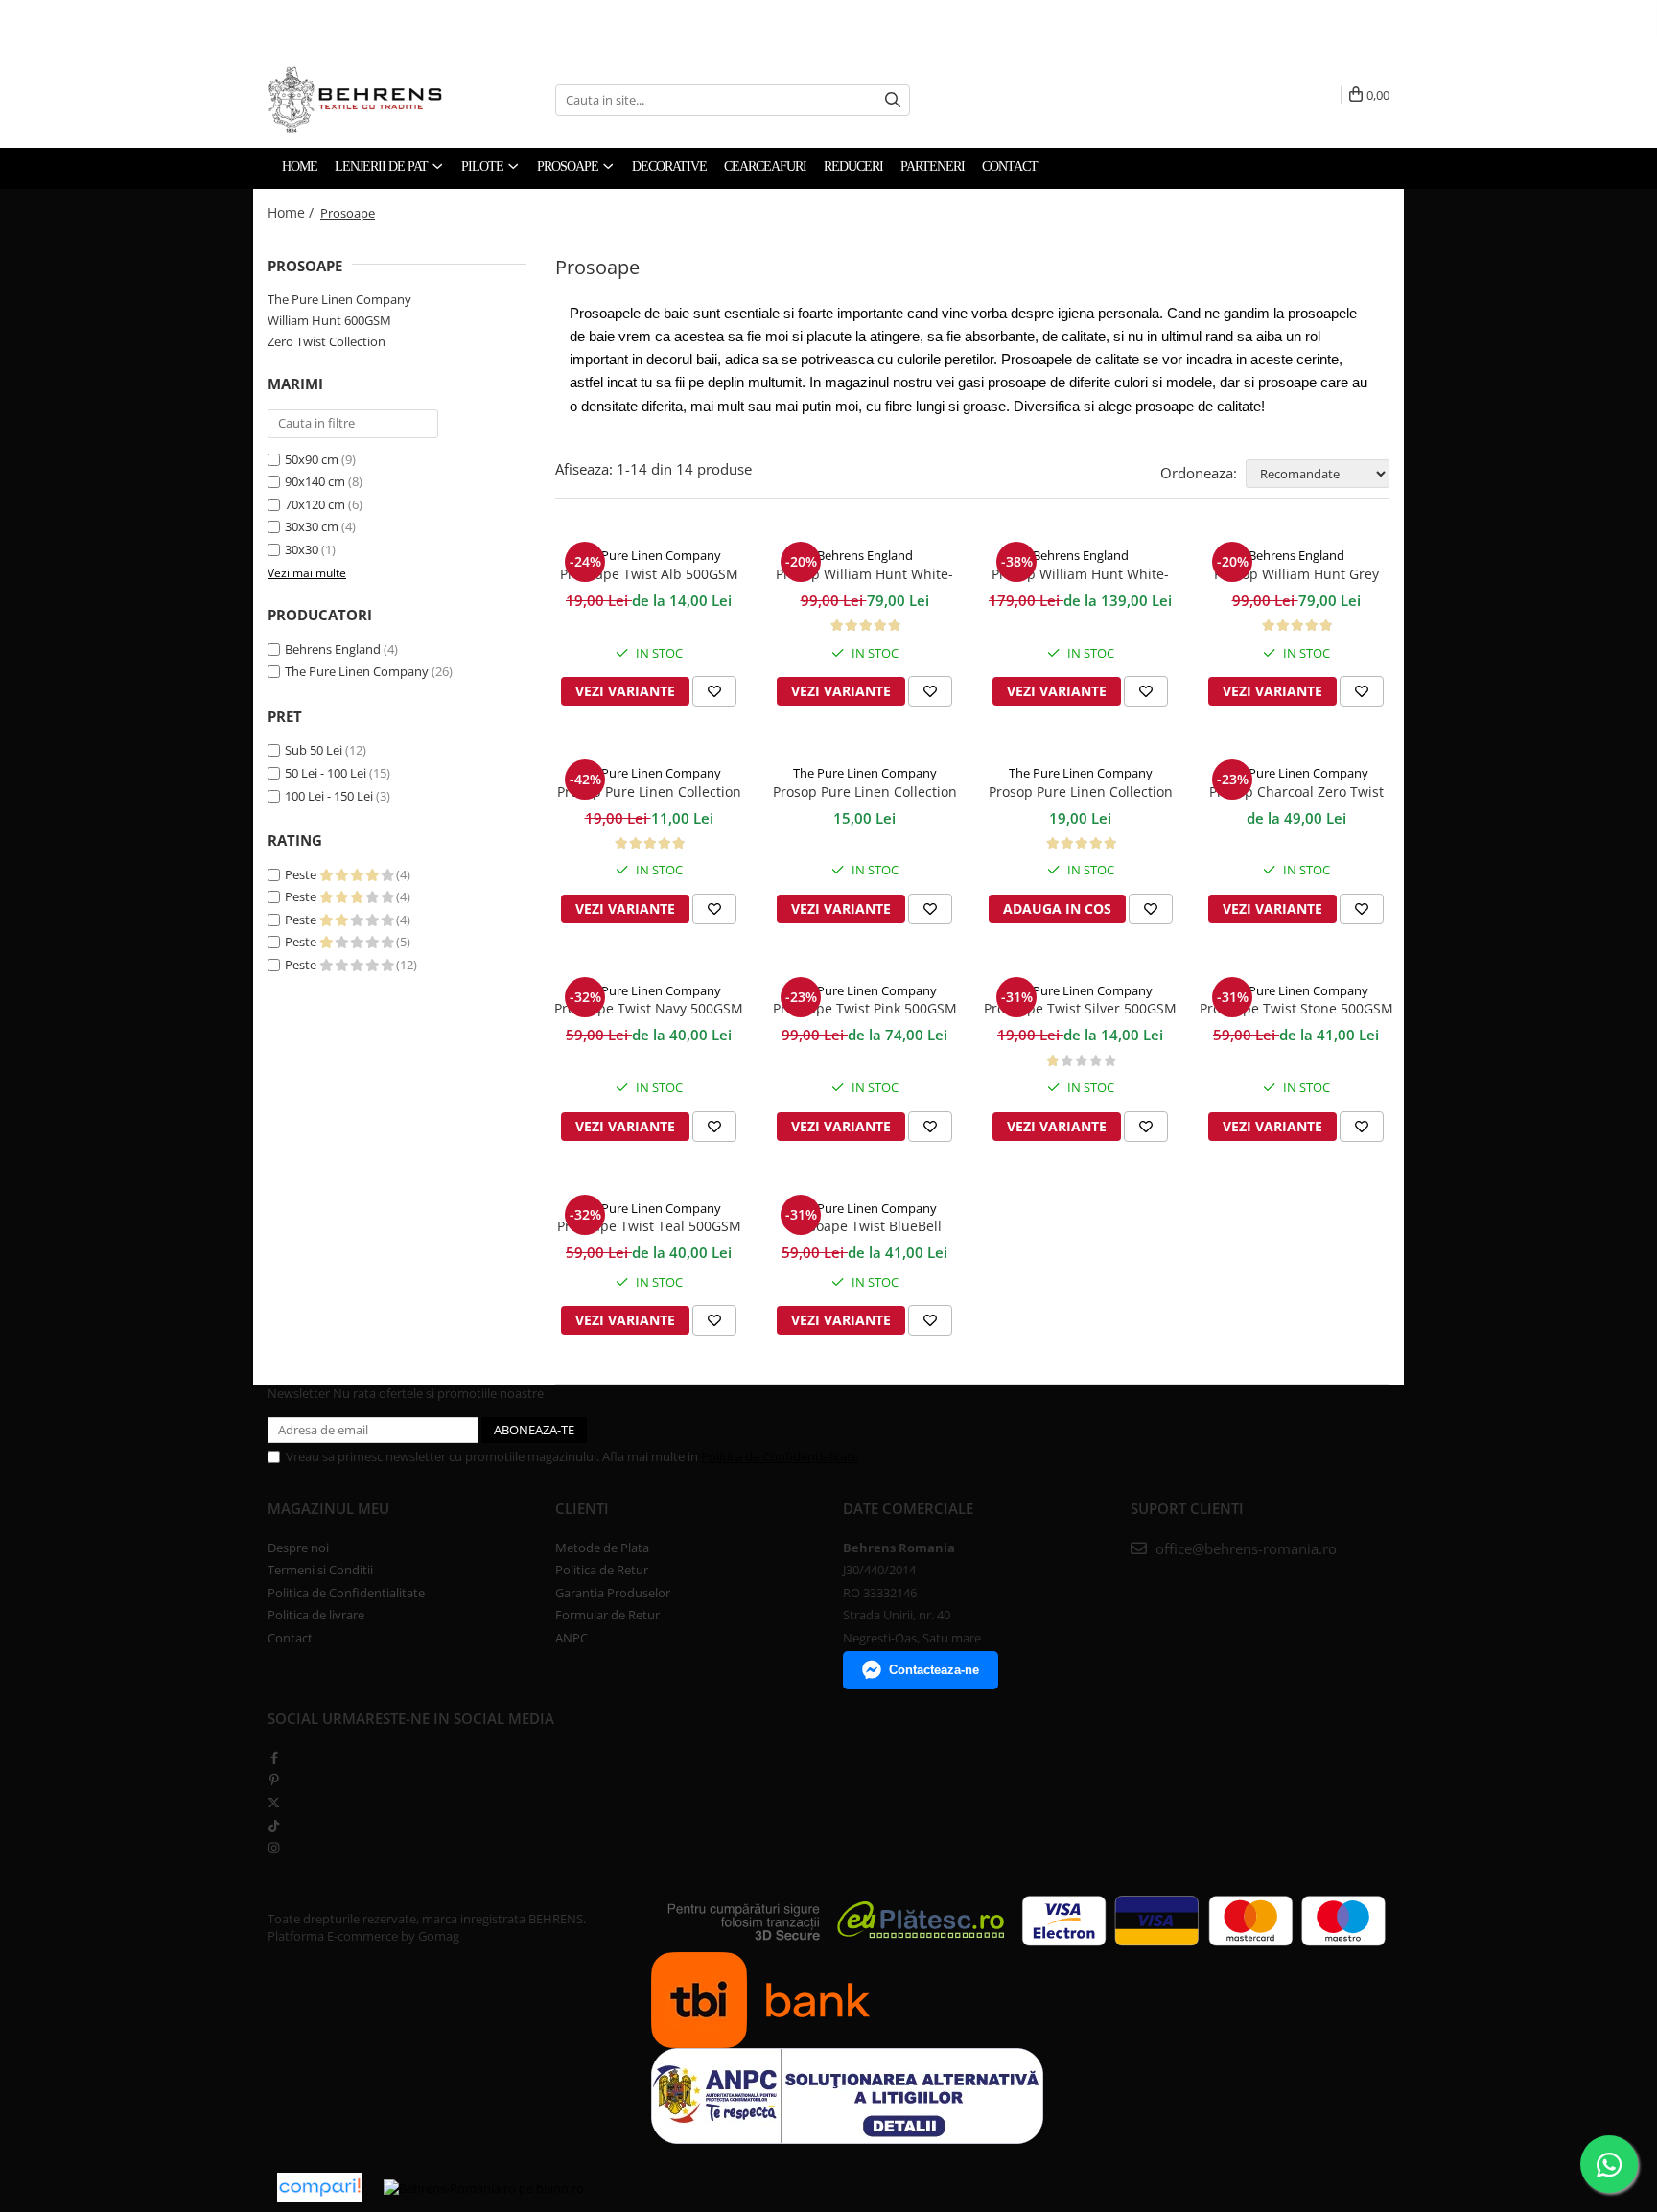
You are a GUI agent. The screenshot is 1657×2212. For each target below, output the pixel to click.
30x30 (302, 549)
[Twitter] (274, 1803)
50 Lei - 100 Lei (326, 773)
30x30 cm (312, 526)
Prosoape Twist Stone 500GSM (1296, 1008)
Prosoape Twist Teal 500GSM (649, 1226)
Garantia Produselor (613, 1593)
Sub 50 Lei (314, 750)
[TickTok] (274, 1826)
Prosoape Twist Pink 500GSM (865, 1008)
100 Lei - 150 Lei (329, 796)
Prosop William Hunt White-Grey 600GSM (864, 575)
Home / (292, 212)
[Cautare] (893, 100)
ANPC (572, 1638)
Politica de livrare (316, 1615)
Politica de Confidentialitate (780, 1456)
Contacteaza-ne (934, 1670)
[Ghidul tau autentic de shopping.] (319, 2188)
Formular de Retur (607, 1615)
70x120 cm (315, 504)
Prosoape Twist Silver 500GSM (1080, 1008)
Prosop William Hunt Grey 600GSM (1296, 575)
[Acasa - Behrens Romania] (397, 100)
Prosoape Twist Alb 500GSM (649, 574)
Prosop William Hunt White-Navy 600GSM (1080, 575)
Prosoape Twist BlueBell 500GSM (865, 1227)
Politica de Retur (602, 1570)
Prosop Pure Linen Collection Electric (865, 793)
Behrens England (333, 649)
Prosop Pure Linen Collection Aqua (649, 793)
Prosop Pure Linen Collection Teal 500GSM (1081, 793)
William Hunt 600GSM (329, 320)
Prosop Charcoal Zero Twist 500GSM (1296, 793)
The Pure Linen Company (339, 299)
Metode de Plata (602, 1548)
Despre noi (298, 1548)
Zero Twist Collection (327, 341)
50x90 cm (312, 459)
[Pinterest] (274, 1780)
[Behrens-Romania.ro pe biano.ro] (484, 2187)
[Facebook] (274, 1758)
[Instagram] (274, 1848)
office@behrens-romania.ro (1244, 1548)
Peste (302, 874)
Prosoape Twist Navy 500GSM (649, 1008)
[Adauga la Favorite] (714, 691)
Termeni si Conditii (320, 1570)
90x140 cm (315, 481)
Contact (290, 1638)
